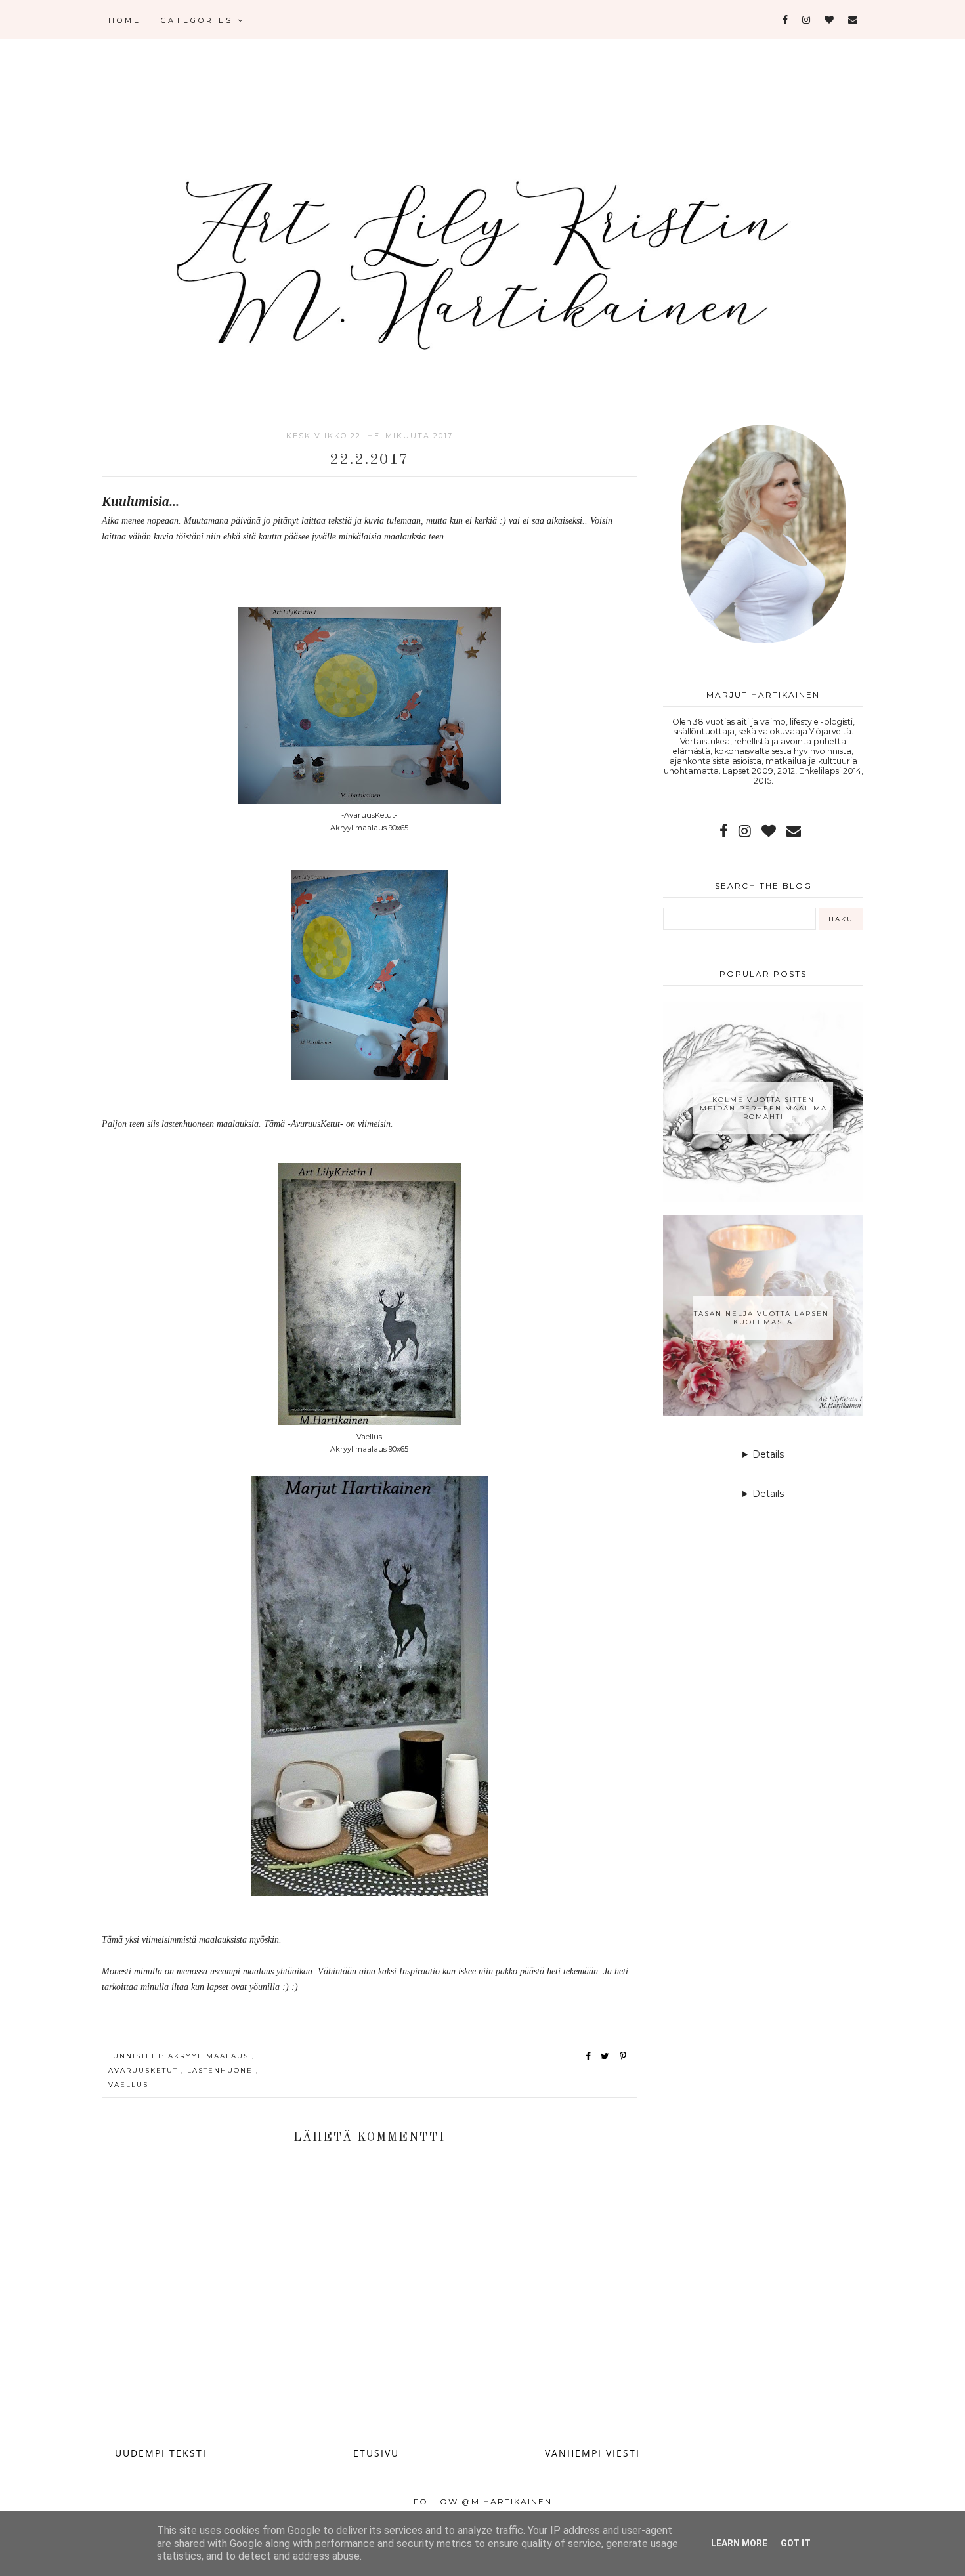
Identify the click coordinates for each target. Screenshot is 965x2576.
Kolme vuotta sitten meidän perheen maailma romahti (763, 1108)
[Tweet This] (608, 2056)
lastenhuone (222, 2070)
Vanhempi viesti (592, 2453)
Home (125, 20)
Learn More (739, 2543)
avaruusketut (145, 2070)
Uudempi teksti (161, 2453)
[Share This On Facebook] (589, 2056)
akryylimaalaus (210, 2056)
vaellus (128, 2085)
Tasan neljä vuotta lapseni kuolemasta (763, 1318)
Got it (796, 2543)
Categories (199, 20)
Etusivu (376, 2453)
